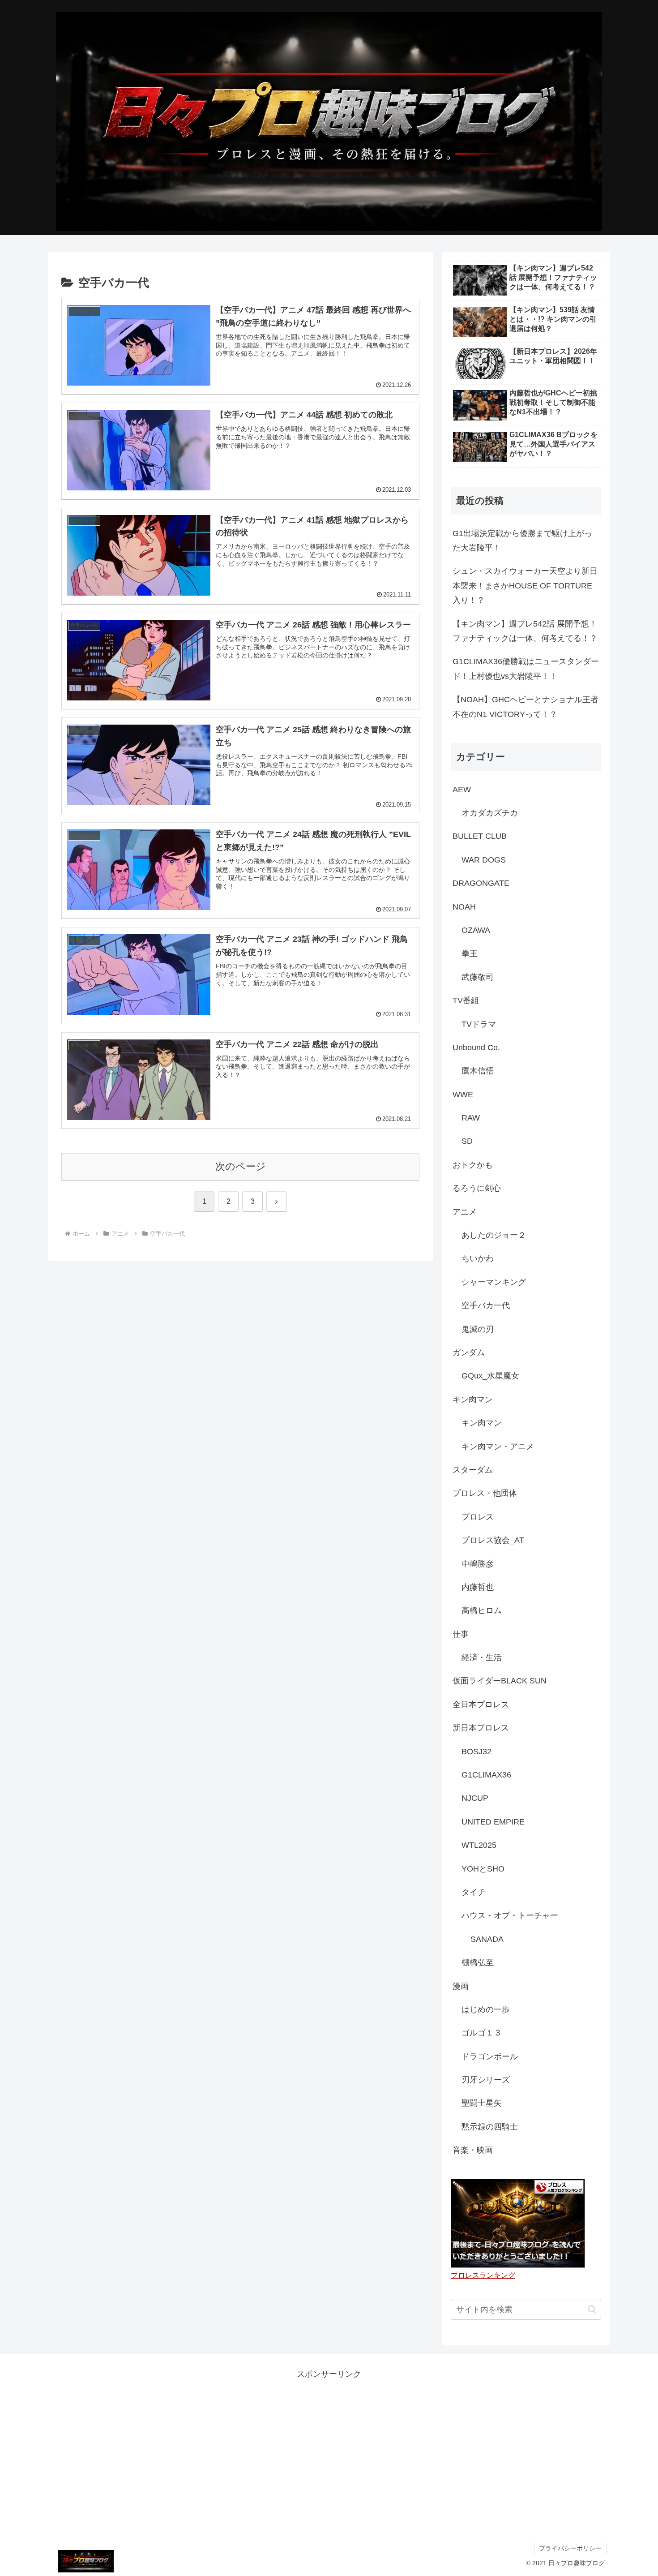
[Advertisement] (329, 2444)
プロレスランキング (483, 2275)
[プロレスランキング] (518, 2223)
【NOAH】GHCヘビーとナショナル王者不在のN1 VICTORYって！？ (526, 707)
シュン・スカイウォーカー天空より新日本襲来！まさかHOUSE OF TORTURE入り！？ (525, 586)
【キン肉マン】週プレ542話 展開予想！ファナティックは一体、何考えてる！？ (525, 631)
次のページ (241, 1166)
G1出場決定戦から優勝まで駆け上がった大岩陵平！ (522, 541)
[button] (592, 2309)
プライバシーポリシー (570, 2548)
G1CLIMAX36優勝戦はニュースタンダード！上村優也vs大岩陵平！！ (526, 669)
